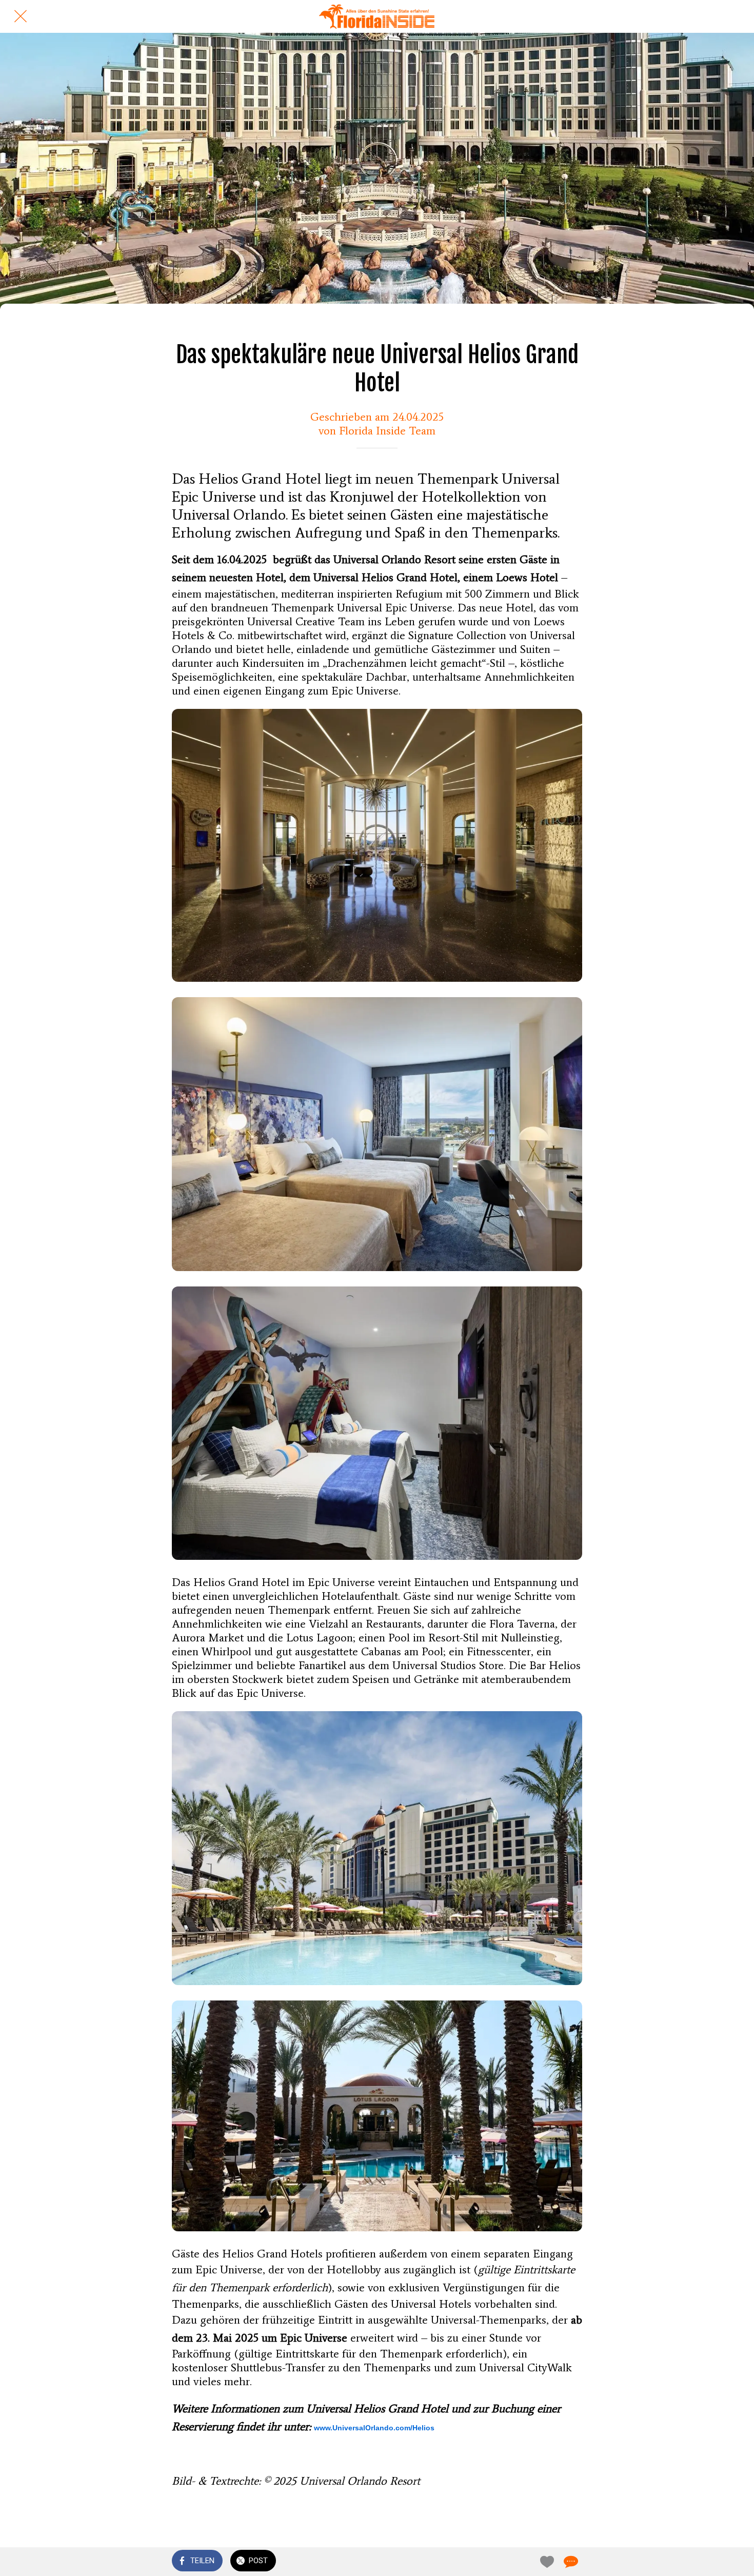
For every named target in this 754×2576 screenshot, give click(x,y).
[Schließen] (21, 16)
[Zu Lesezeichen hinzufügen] (545, 2562)
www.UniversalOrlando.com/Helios (374, 2428)
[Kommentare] (570, 2562)
